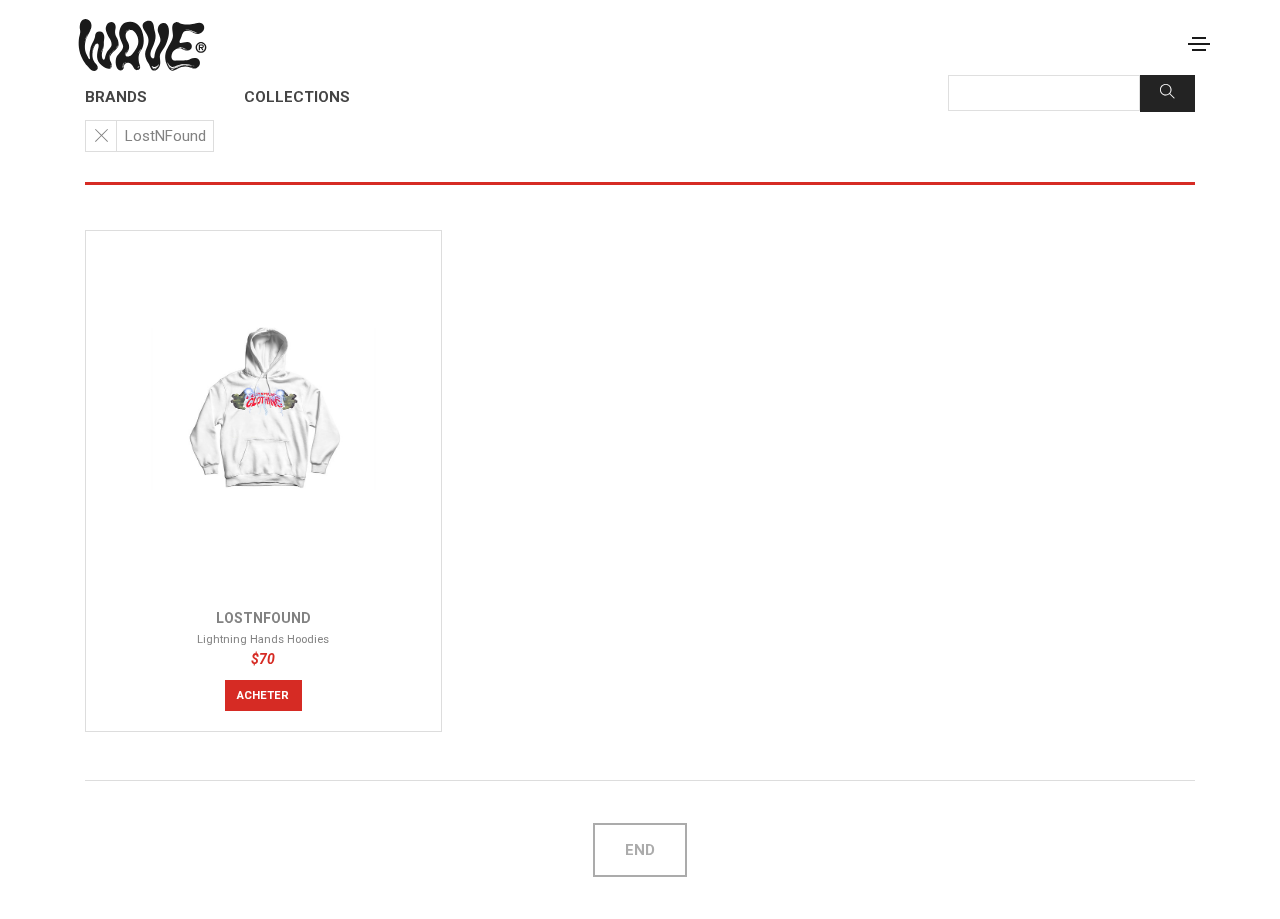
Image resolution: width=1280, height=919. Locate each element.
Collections (297, 97)
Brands (116, 97)
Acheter (263, 695)
